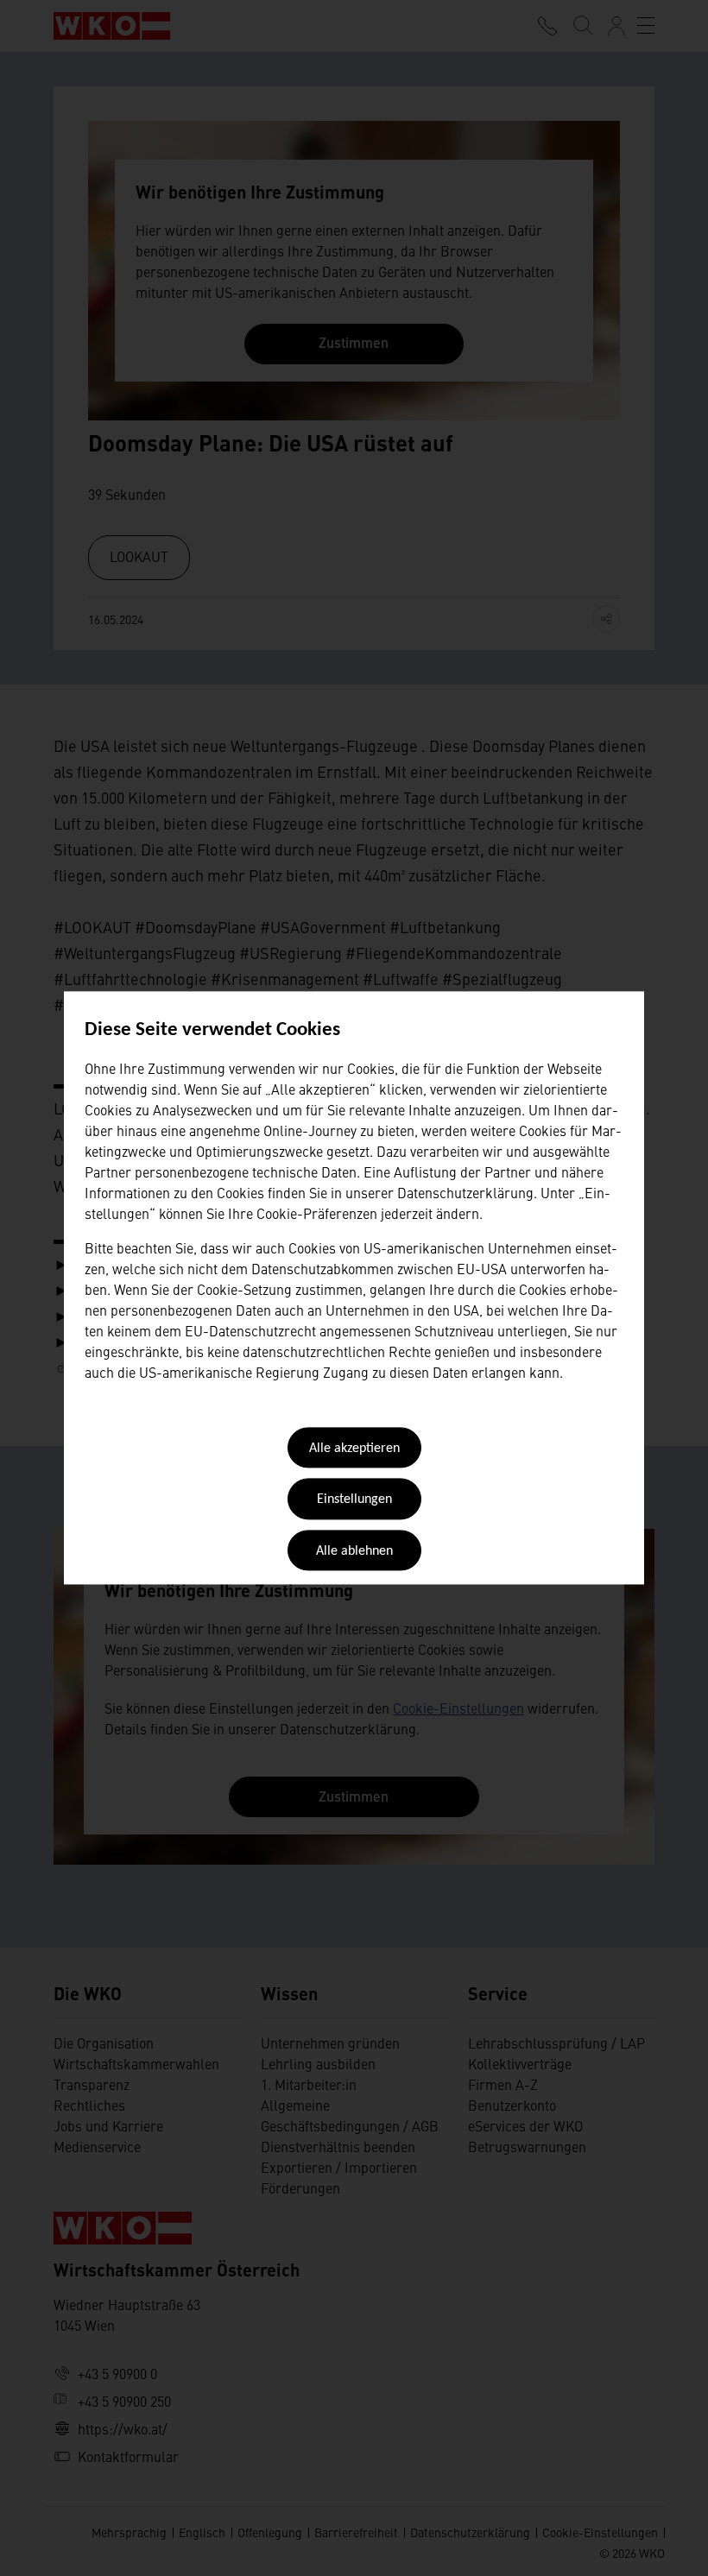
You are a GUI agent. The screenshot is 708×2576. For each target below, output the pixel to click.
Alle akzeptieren (354, 1449)
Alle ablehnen (354, 1551)
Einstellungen (354, 1500)
